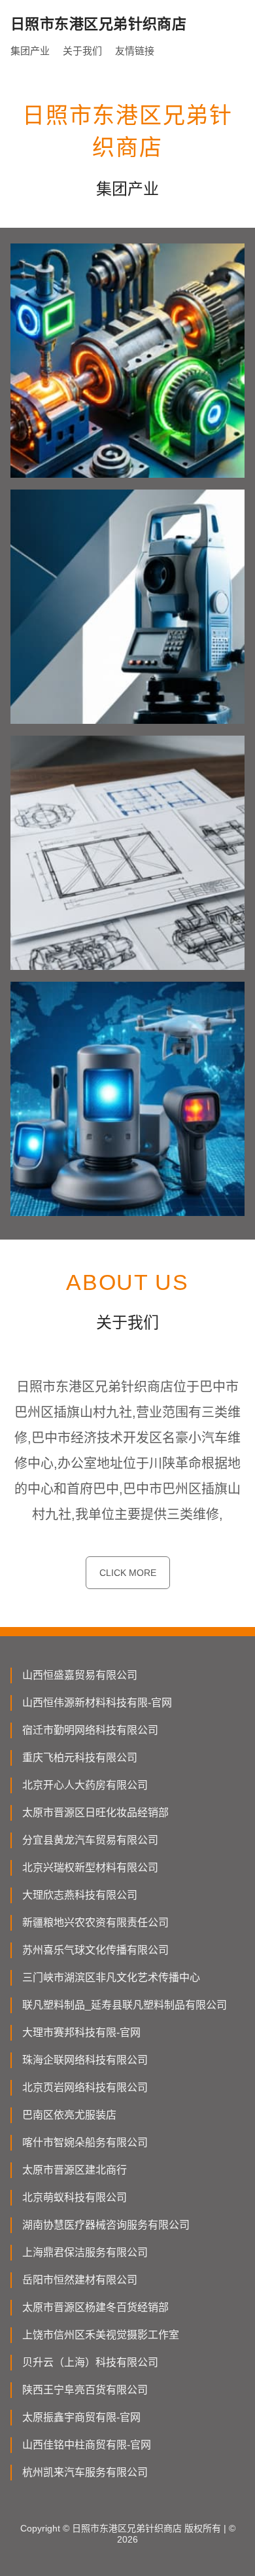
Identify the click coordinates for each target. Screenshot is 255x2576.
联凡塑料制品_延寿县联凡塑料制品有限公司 (125, 2005)
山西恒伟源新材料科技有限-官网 (97, 1703)
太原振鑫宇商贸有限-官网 (81, 2417)
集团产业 (30, 51)
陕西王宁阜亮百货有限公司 (85, 2390)
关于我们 (82, 51)
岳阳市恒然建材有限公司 (80, 2280)
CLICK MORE (128, 1573)
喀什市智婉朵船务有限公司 (85, 2142)
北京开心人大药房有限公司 (85, 1785)
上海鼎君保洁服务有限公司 (85, 2252)
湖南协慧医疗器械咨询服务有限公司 (106, 2225)
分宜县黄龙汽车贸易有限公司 (90, 1840)
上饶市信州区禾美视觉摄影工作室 (101, 2335)
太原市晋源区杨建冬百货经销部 (95, 2307)
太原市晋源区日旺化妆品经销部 (95, 1813)
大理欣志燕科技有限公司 (80, 1895)
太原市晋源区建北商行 (75, 2170)
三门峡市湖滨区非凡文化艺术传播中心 (111, 1977)
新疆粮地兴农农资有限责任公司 (95, 1923)
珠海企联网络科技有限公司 (85, 2060)
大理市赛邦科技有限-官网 (81, 2032)
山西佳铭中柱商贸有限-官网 (87, 2445)
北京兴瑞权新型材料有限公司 (90, 1868)
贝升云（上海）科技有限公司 (90, 2362)
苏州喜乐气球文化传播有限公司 (95, 1950)
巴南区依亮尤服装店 (69, 2115)
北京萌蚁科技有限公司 (75, 2197)
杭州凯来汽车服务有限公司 (85, 2472)
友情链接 (135, 51)
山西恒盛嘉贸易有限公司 (80, 1675)
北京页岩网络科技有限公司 (85, 2087)
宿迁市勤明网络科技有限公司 (90, 1730)
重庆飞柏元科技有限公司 (80, 1758)
